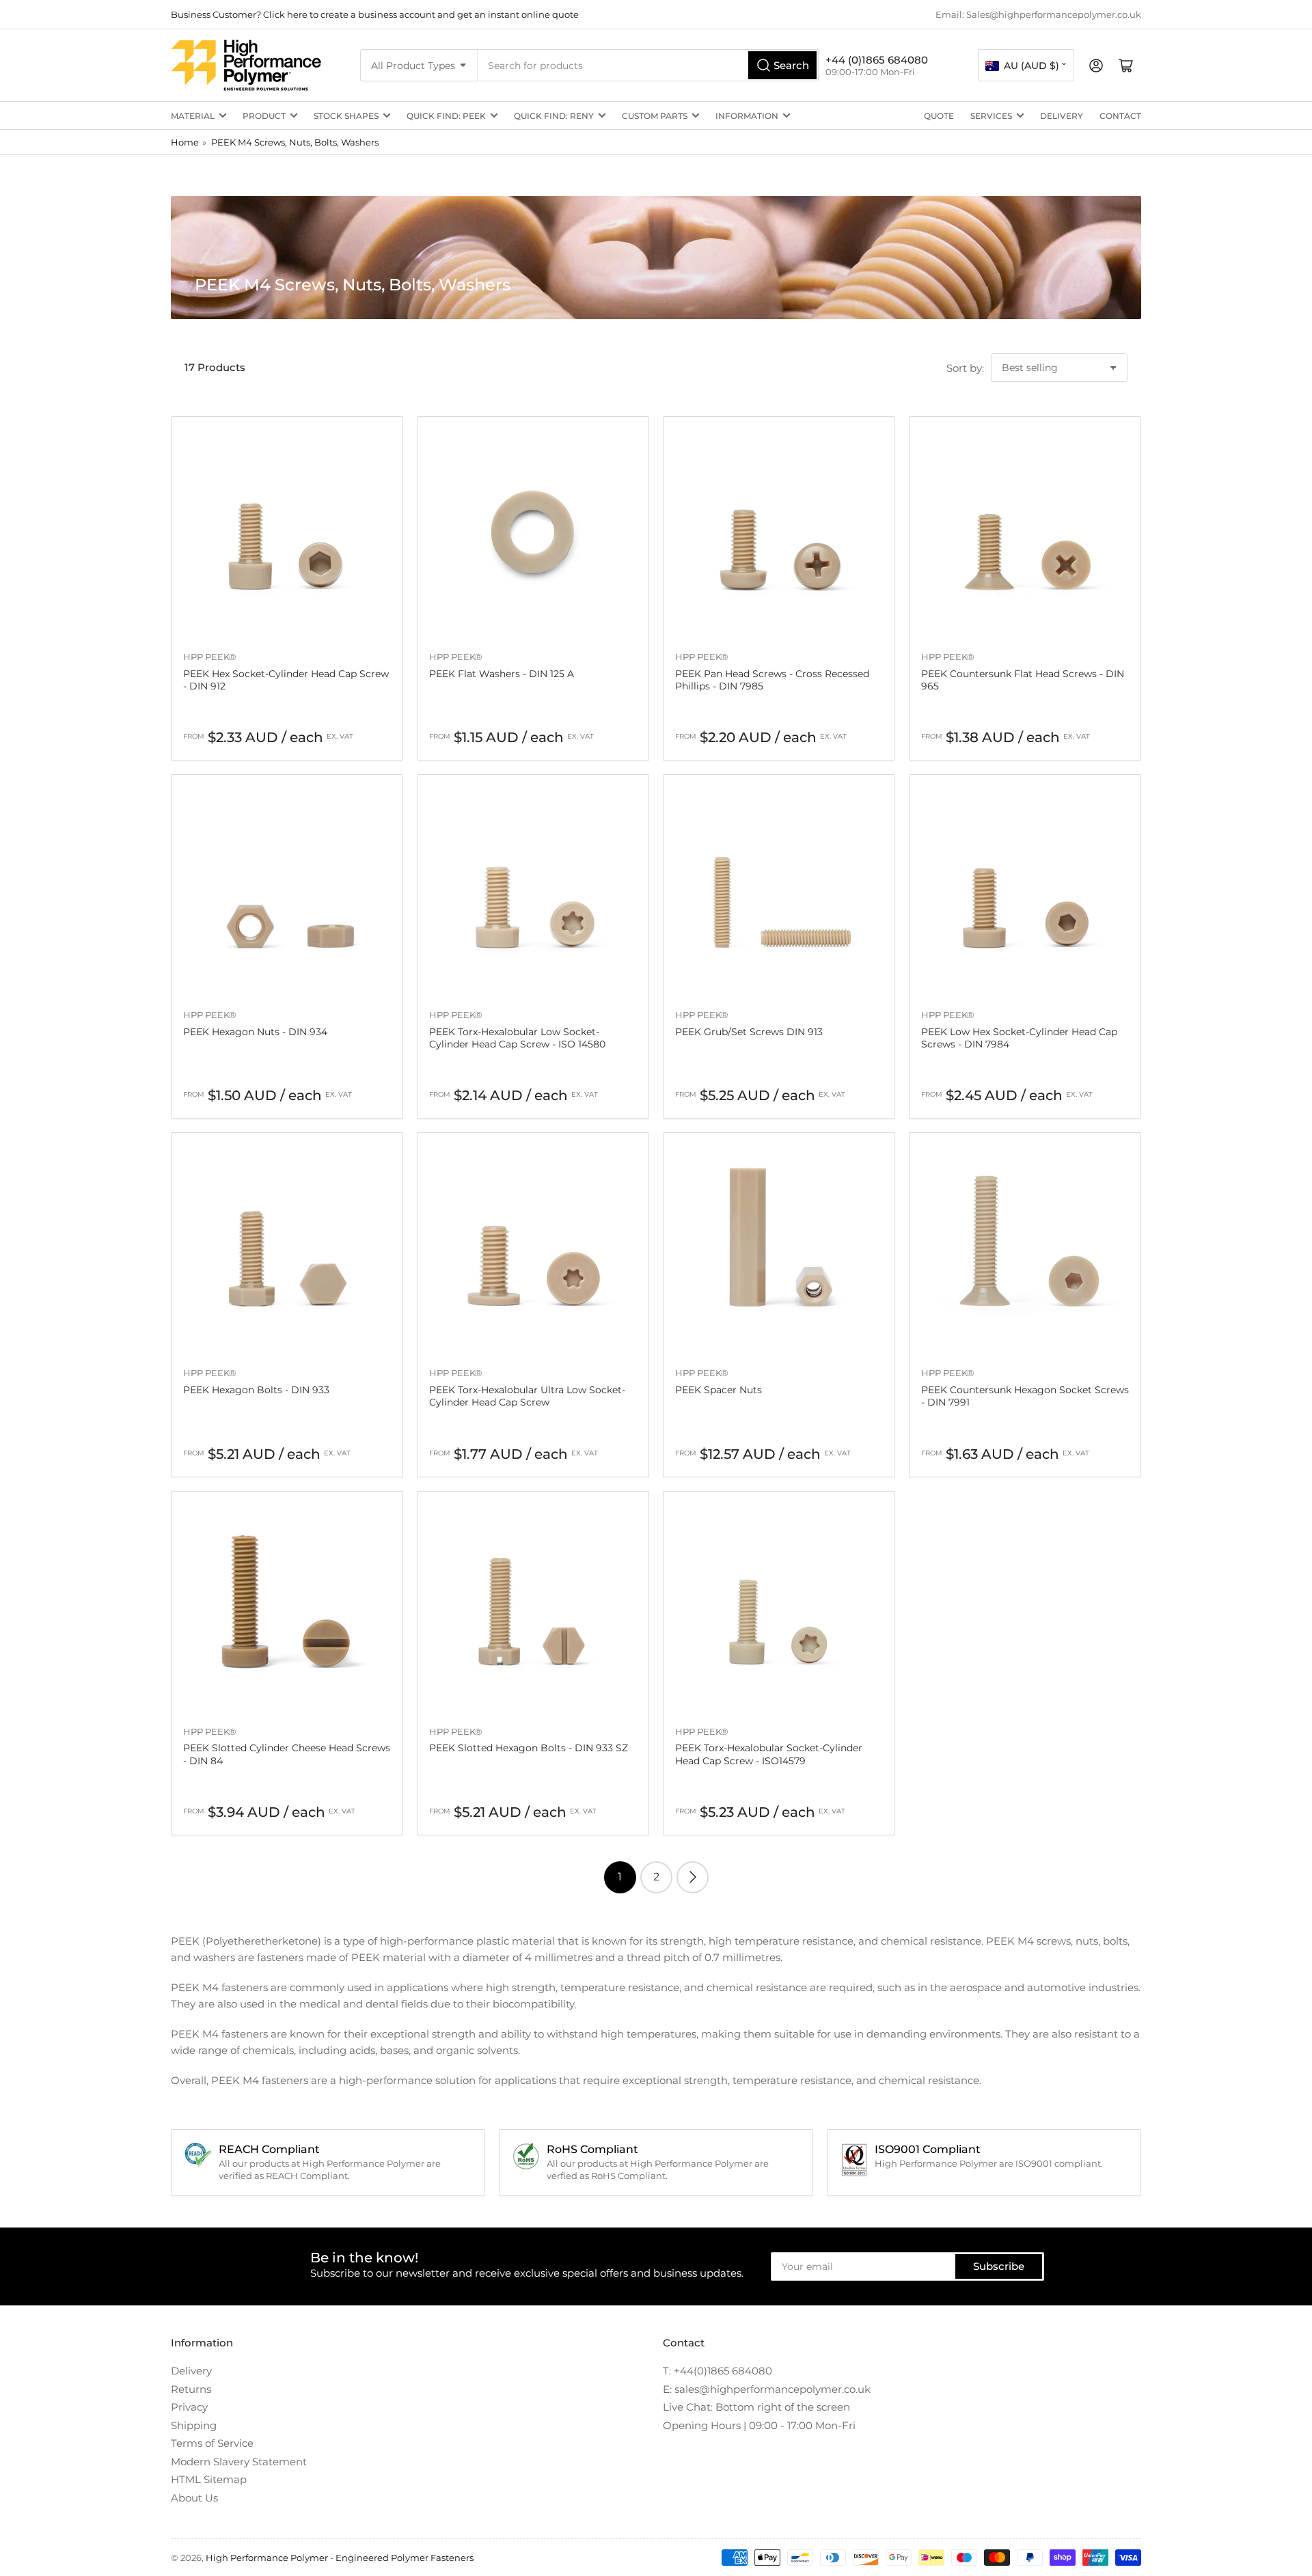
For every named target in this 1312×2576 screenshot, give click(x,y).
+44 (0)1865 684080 (877, 60)
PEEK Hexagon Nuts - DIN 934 (255, 1032)
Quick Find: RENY (554, 116)
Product (264, 116)
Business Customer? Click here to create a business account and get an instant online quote (375, 14)
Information (747, 116)
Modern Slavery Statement (239, 2462)
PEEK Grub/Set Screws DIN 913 (749, 1032)
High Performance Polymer (267, 2558)
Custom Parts (655, 116)
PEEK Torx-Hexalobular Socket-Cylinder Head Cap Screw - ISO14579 (769, 1754)
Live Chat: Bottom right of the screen (756, 2407)
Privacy (189, 2407)
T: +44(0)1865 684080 (717, 2371)
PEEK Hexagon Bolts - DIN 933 (256, 1390)
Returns (191, 2389)
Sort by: (965, 368)
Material (193, 116)
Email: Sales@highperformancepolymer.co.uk (1038, 14)
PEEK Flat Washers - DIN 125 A (502, 674)
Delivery (1062, 116)
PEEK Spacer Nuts (719, 1390)
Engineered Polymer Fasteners (405, 2558)
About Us (194, 2498)
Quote (939, 116)
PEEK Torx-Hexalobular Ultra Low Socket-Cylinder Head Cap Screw (527, 1396)
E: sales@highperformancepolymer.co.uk (767, 2389)
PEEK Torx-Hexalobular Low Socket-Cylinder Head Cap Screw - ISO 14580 (517, 1038)
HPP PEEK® (210, 657)
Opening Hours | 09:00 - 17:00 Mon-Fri (759, 2425)
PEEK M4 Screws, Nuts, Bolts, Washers (295, 142)
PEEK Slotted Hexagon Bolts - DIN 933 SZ (529, 1748)
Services (991, 116)
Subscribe (999, 2266)
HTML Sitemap (209, 2479)
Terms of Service (212, 2443)
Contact (1120, 116)
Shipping (194, 2425)
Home (185, 142)
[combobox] (648, 65)
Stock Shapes (346, 116)
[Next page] (693, 1877)
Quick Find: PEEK (446, 116)
